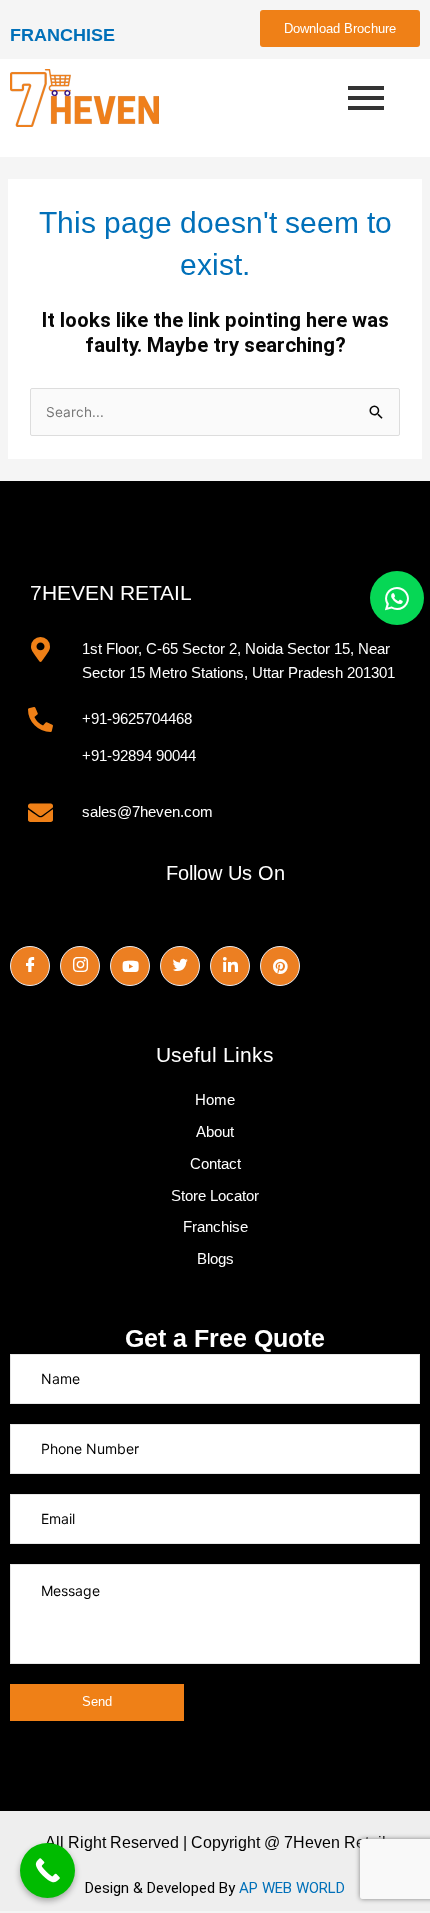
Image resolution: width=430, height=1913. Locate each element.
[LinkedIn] (230, 966)
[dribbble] (280, 966)
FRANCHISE (62, 35)
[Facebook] (30, 966)
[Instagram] (80, 966)
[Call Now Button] (47, 1870)
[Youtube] (130, 966)
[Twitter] (180, 966)
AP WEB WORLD (292, 1888)
